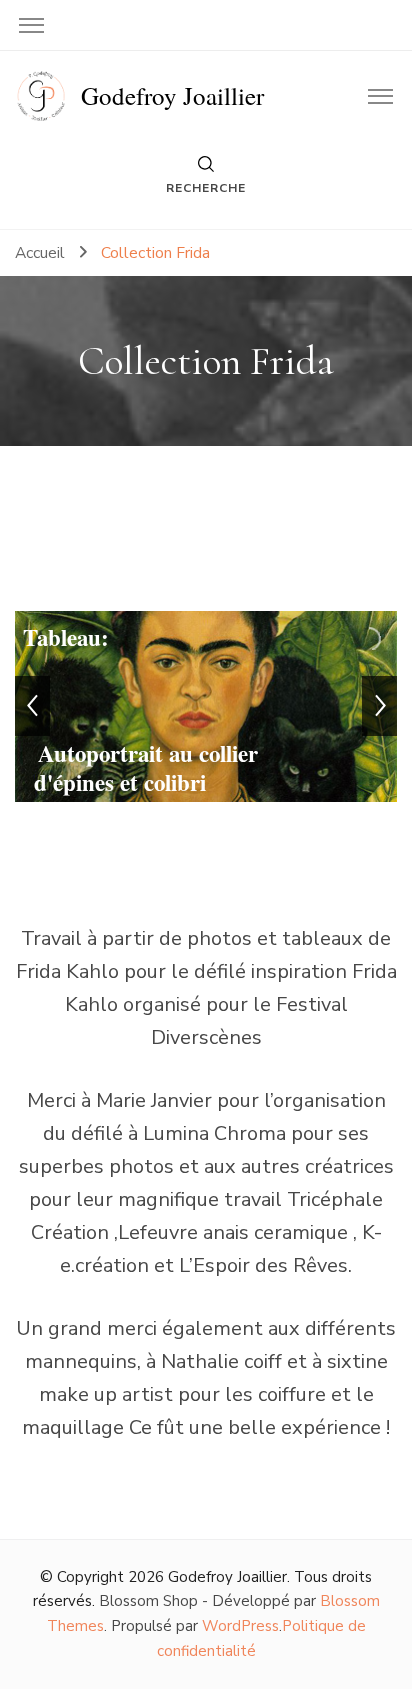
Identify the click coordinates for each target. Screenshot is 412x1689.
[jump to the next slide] (379, 706)
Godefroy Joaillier (172, 95)
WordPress (240, 1626)
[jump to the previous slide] (32, 706)
